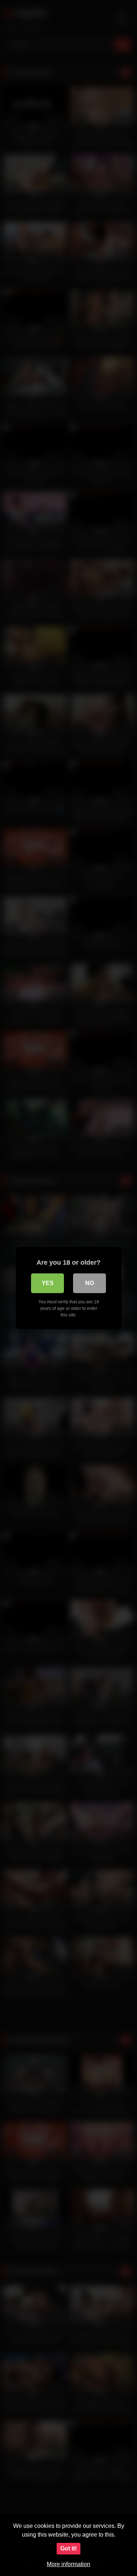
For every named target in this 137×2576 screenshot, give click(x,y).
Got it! (68, 2548)
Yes (48, 1283)
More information (68, 2564)
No (90, 1283)
